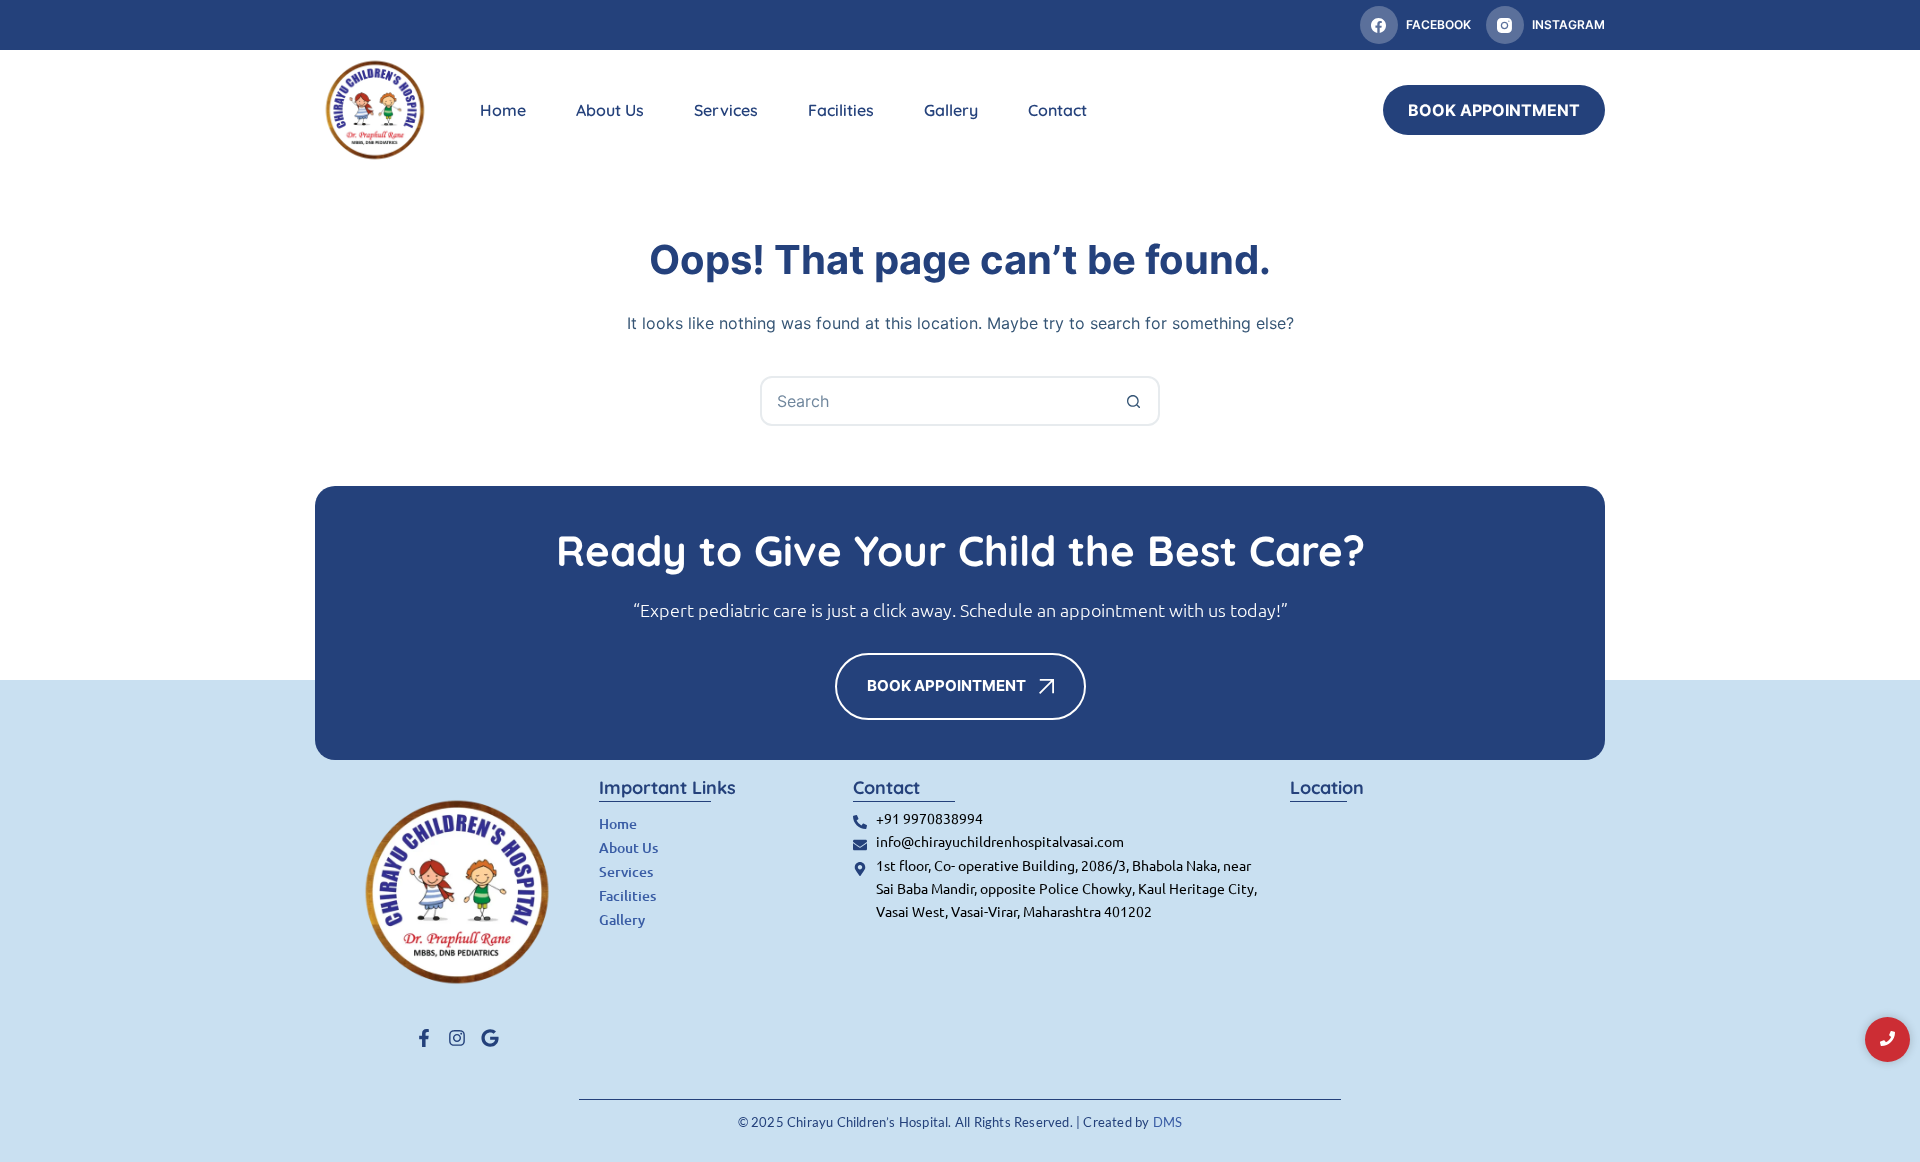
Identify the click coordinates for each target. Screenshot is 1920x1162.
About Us (610, 110)
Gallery (951, 110)
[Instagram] (457, 1038)
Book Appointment (1494, 110)
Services (726, 110)
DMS (1168, 1122)
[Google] (490, 1038)
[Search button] (1133, 401)
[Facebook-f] (424, 1038)
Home (503, 110)
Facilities (841, 110)
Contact (1057, 110)
